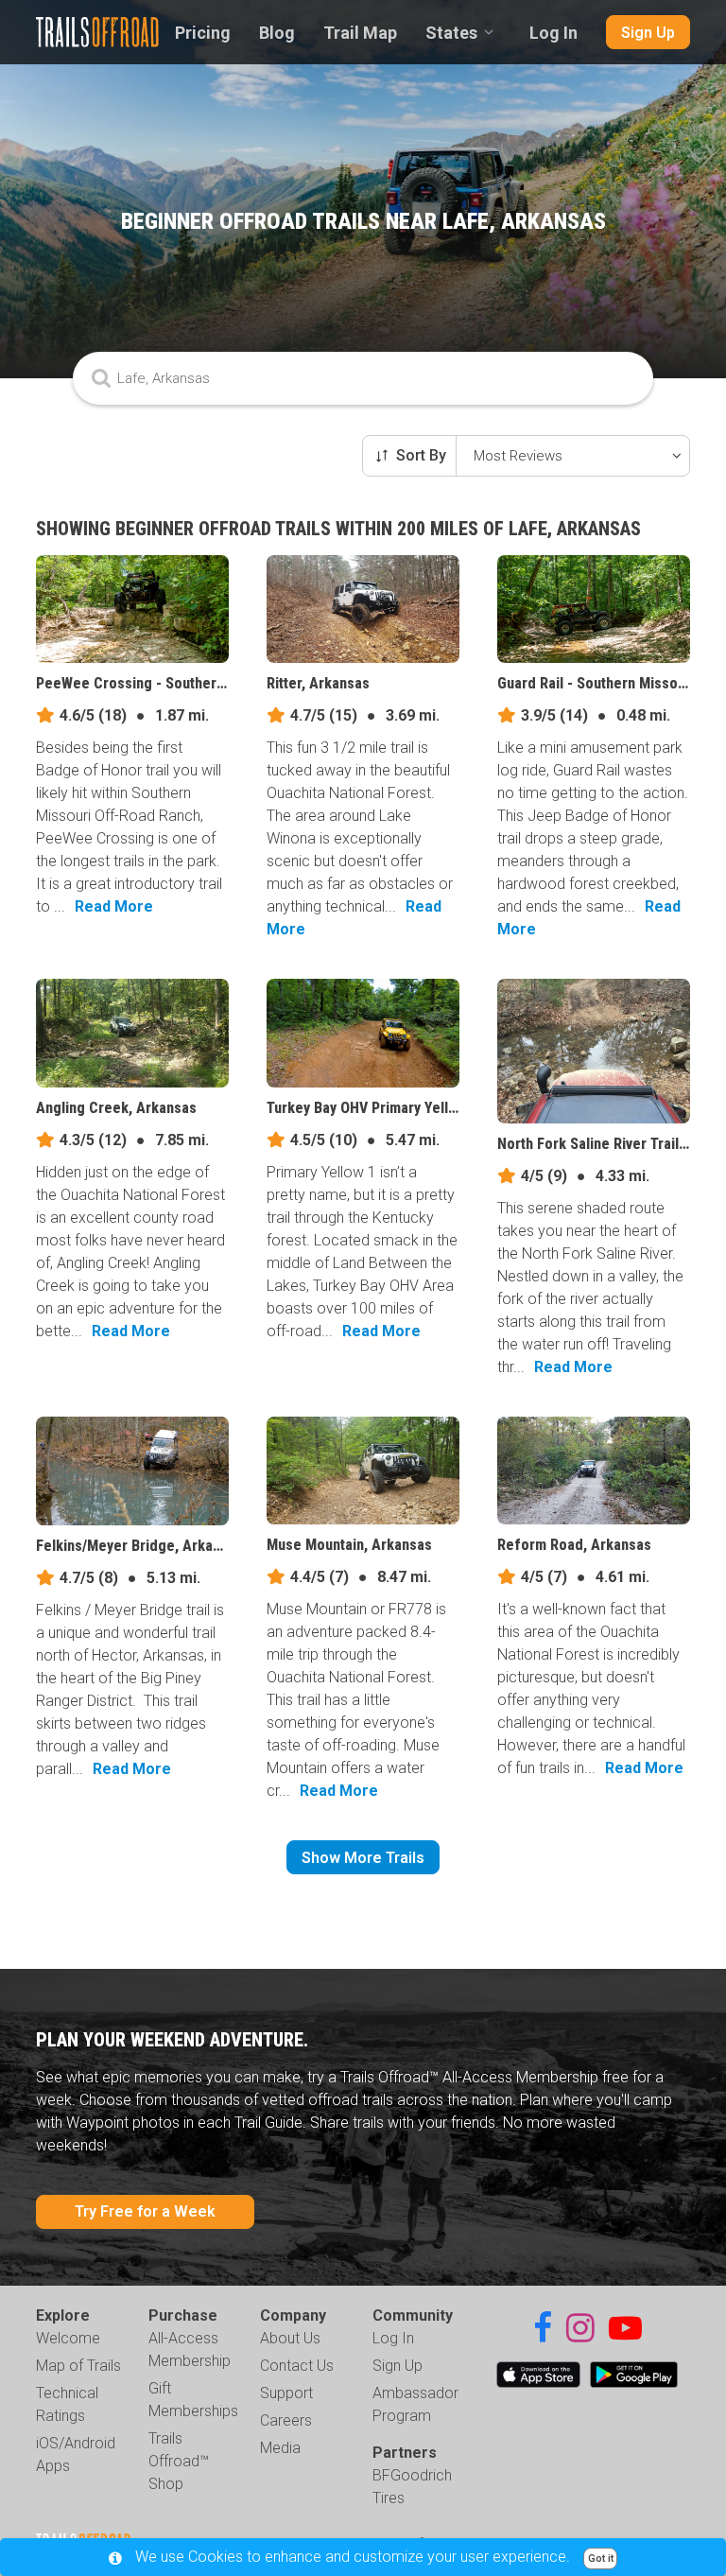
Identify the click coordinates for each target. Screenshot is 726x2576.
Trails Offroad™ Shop (179, 2461)
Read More (114, 906)
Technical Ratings (67, 2404)
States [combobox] (451, 33)
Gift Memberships (193, 2400)
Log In (553, 33)
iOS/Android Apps (76, 2454)
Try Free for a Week (145, 2211)
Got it (601, 2559)
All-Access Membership (190, 2350)
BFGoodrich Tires (412, 2487)
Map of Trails (78, 2366)
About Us (290, 2338)
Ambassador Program (415, 2404)
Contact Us (297, 2366)
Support (286, 2393)
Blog (277, 33)
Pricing (203, 33)
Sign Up (648, 33)
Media (280, 2448)
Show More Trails (363, 1858)
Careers (286, 2420)
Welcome (68, 2338)
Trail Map (360, 33)
